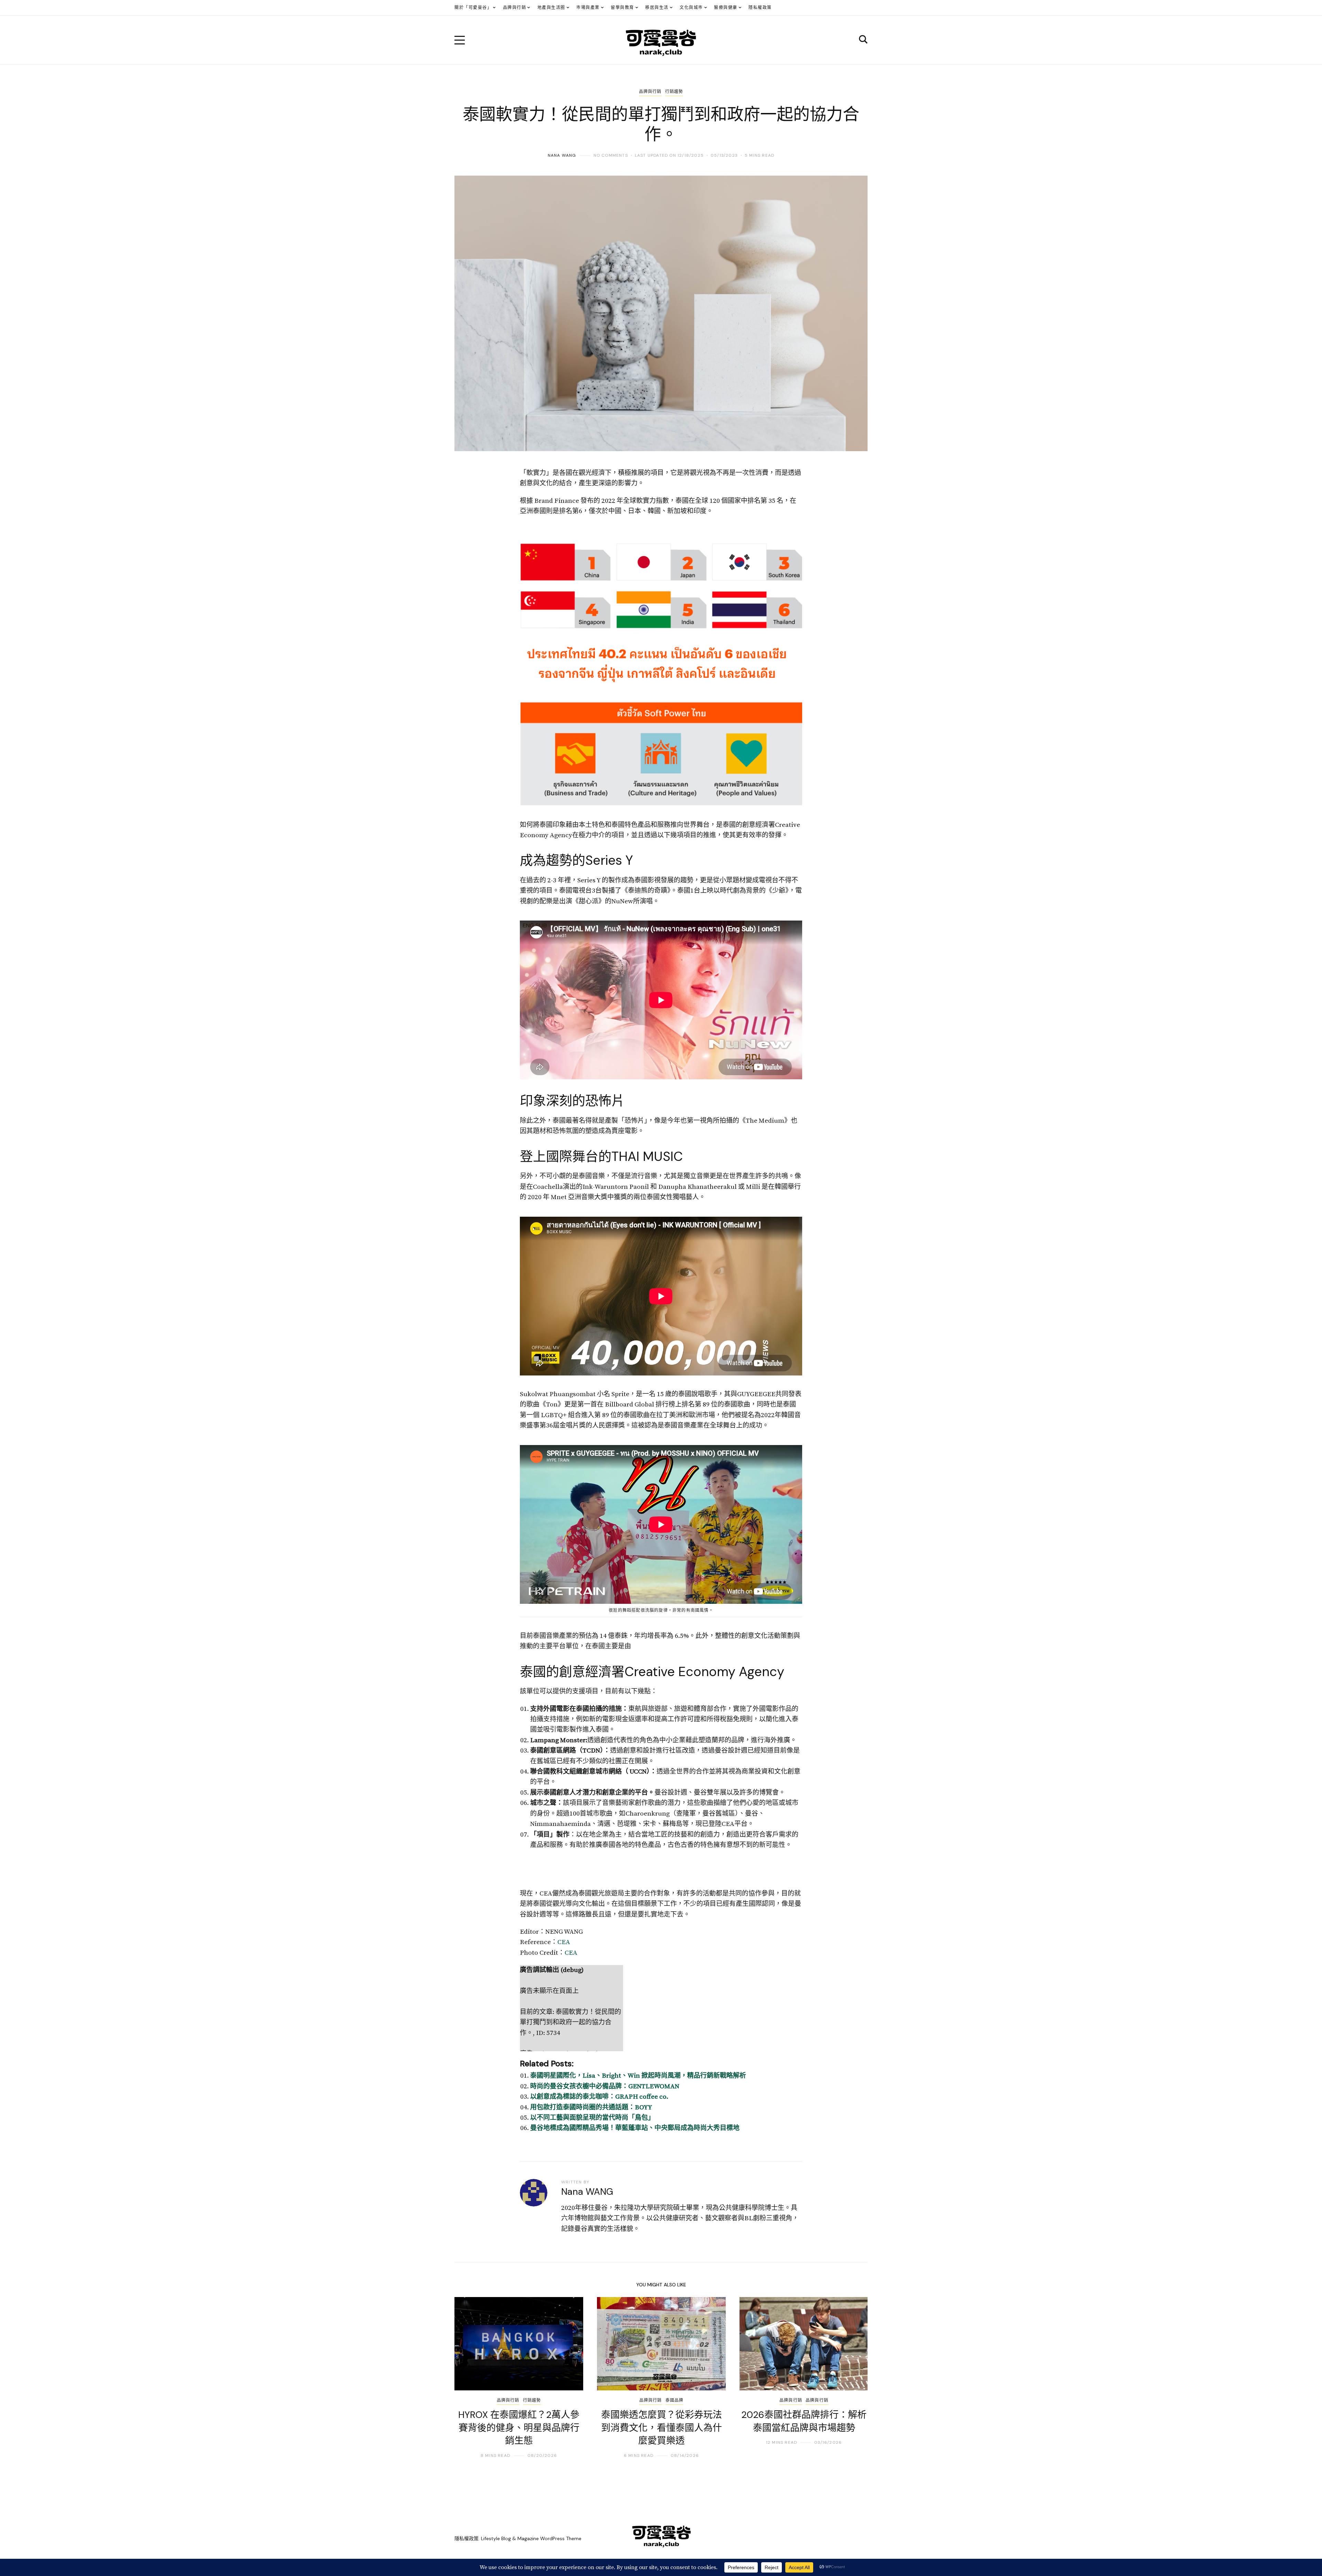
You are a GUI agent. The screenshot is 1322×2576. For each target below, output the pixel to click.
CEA (564, 1942)
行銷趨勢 (674, 92)
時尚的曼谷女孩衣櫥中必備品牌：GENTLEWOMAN (605, 2086)
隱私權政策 (466, 2538)
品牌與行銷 (650, 92)
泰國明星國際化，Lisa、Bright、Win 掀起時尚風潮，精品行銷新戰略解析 (638, 2076)
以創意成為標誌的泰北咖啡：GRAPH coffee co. (599, 2097)
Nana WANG (562, 155)
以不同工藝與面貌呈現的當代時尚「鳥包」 (592, 2118)
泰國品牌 (675, 2400)
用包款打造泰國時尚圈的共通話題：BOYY (591, 2107)
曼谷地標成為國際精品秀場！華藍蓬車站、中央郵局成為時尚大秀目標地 (635, 2128)
